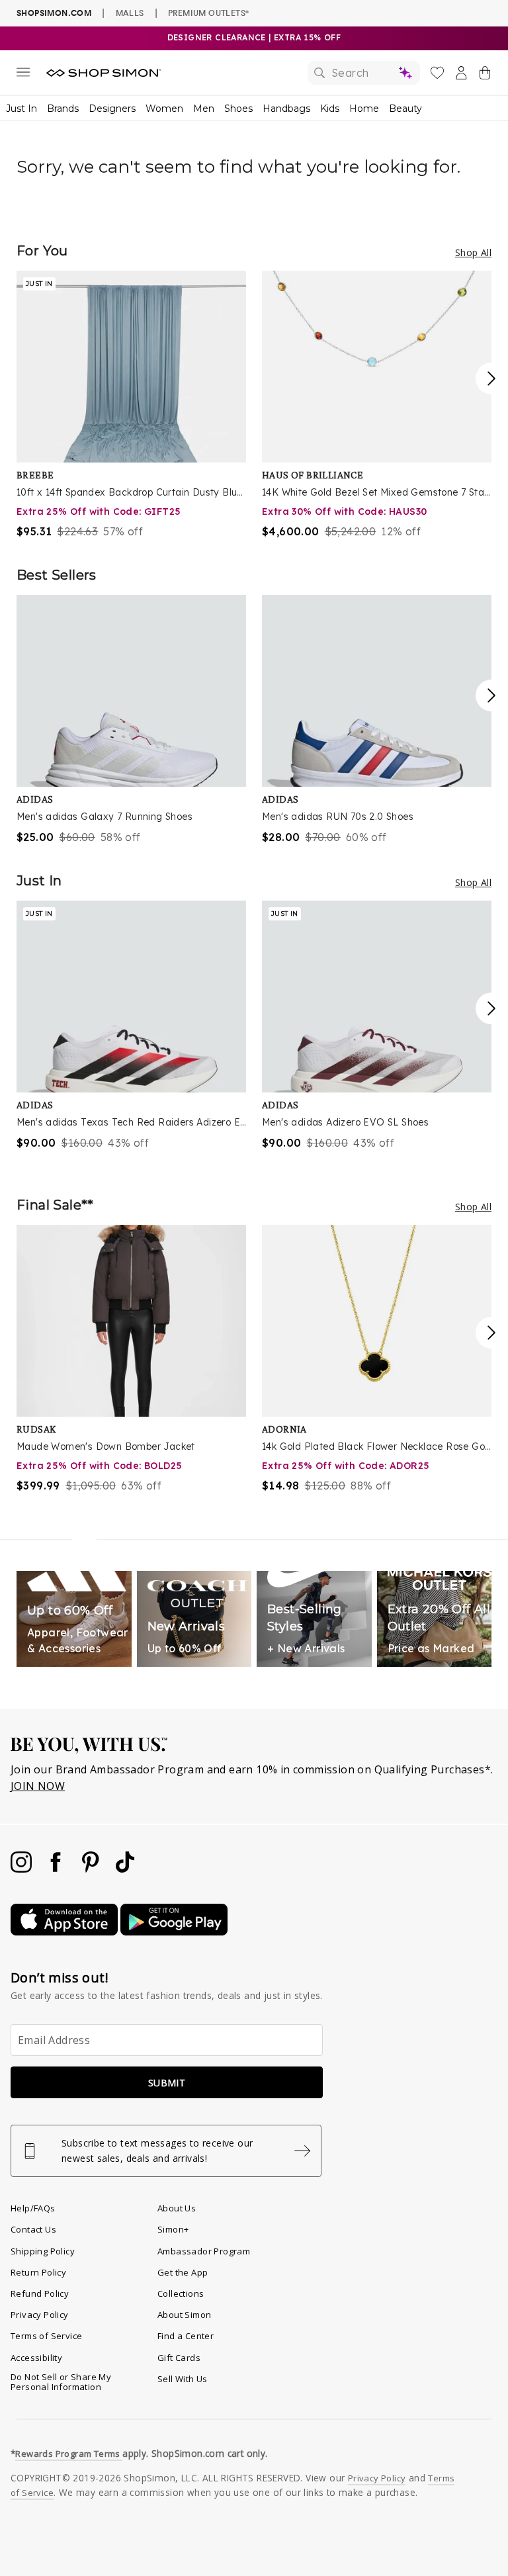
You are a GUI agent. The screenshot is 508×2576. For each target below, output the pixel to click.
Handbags (286, 109)
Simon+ (173, 2229)
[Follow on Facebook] (57, 1869)
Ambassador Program (204, 2251)
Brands (63, 109)
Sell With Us (183, 2379)
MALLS (130, 13)
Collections (181, 2293)
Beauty (405, 109)
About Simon (184, 2315)
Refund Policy (40, 2293)
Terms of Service (46, 2336)
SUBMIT (167, 2083)
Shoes (238, 109)
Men (204, 109)
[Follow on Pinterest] (92, 1869)
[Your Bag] (485, 75)
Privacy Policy (40, 2315)
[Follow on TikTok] (125, 1869)
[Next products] (491, 378)
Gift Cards (179, 2358)
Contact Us (33, 2229)
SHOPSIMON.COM (54, 13)
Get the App (183, 2272)
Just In (21, 109)
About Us (177, 2208)
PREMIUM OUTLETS (208, 13)
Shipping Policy (43, 2251)
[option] (131, 405)
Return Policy (38, 2272)
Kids (330, 109)
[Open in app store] (65, 1932)
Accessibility (36, 2358)
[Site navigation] (23, 75)
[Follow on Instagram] (22, 1869)
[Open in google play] (174, 1932)
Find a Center (186, 2336)
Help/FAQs (33, 2208)
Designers (112, 109)
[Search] (364, 73)
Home (364, 109)
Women (164, 109)
